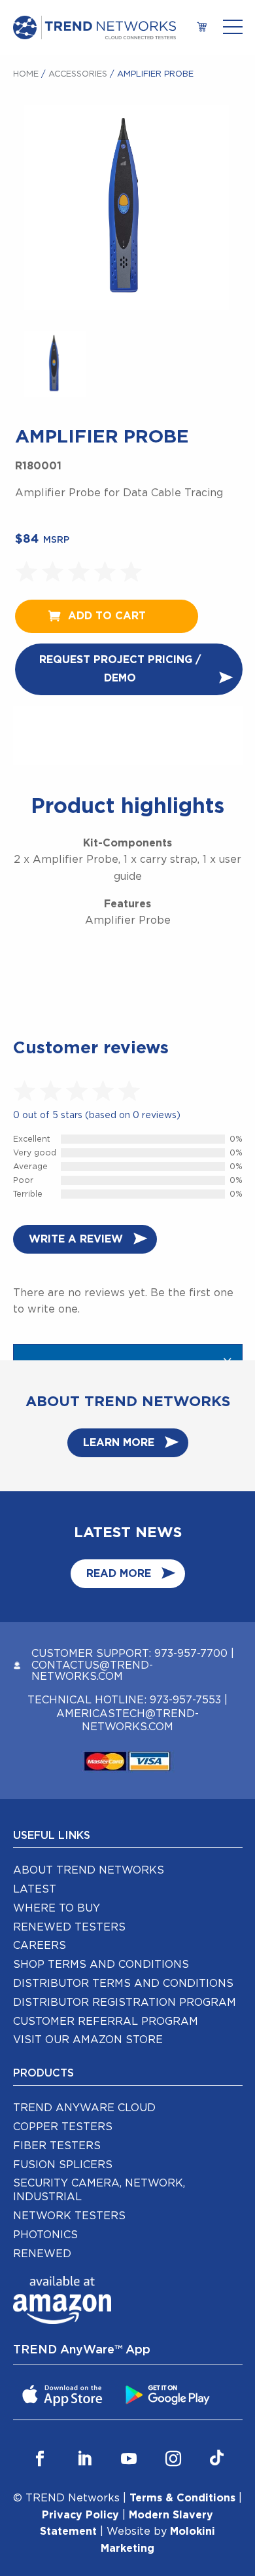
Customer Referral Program (106, 2022)
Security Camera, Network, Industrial (99, 2190)
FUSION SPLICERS (63, 2165)
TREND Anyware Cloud (84, 2108)
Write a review (76, 1239)
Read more (119, 1574)
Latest (35, 1889)
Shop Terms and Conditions (101, 1965)
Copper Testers (63, 2127)
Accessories (78, 74)
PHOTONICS (45, 2235)
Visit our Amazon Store (88, 2040)
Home (26, 74)
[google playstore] (169, 2394)
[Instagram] (173, 2459)
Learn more (119, 1443)
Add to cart (107, 616)
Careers (40, 1946)
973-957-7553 (185, 1700)
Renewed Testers (69, 1927)
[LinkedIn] (84, 2459)
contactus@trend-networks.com (92, 1671)
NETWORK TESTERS (69, 2216)
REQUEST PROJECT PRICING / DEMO (120, 669)
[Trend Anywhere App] (64, 2394)
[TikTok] (217, 2459)
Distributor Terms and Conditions (123, 1984)
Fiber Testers (57, 2146)
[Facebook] (40, 2459)
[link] (202, 28)
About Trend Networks (89, 1870)
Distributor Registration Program (125, 2003)
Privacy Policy (80, 2515)
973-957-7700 (191, 1654)
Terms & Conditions (182, 2498)
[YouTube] (129, 2459)
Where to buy (57, 1908)
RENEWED (42, 2254)
